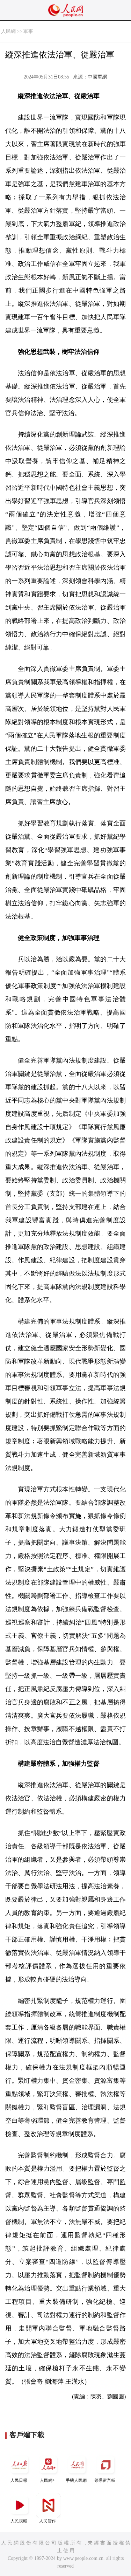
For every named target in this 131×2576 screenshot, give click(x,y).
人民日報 (19, 2480)
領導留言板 (105, 2480)
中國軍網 (97, 77)
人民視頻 (19, 2521)
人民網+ (47, 2480)
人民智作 (48, 2521)
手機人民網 (76, 2480)
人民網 (8, 31)
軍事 (28, 31)
